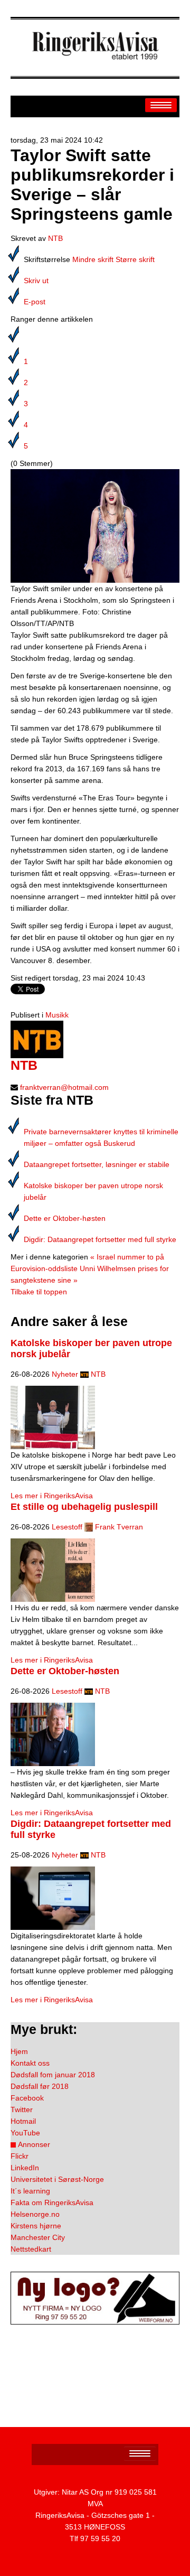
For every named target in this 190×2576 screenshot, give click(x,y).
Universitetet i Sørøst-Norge (57, 2179)
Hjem (19, 2051)
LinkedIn (25, 2168)
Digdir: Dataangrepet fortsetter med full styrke (100, 1239)
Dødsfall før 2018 (40, 2086)
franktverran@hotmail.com (64, 1087)
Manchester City (38, 2237)
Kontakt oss (30, 2063)
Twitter (22, 2110)
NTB (55, 238)
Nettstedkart (31, 2249)
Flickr (20, 2156)
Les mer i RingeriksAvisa (52, 1496)
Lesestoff (67, 1527)
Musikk (57, 1015)
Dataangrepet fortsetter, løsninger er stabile (97, 1164)
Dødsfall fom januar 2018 (53, 2075)
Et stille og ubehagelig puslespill (84, 1507)
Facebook (27, 2098)
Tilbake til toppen (39, 1292)
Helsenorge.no (35, 2214)
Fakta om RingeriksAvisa (52, 2202)
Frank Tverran (119, 1527)
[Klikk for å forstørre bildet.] (95, 525)
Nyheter (65, 1374)
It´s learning (30, 2191)
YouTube (25, 2133)
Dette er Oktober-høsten (65, 1218)
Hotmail (23, 2121)
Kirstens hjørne (36, 2226)
